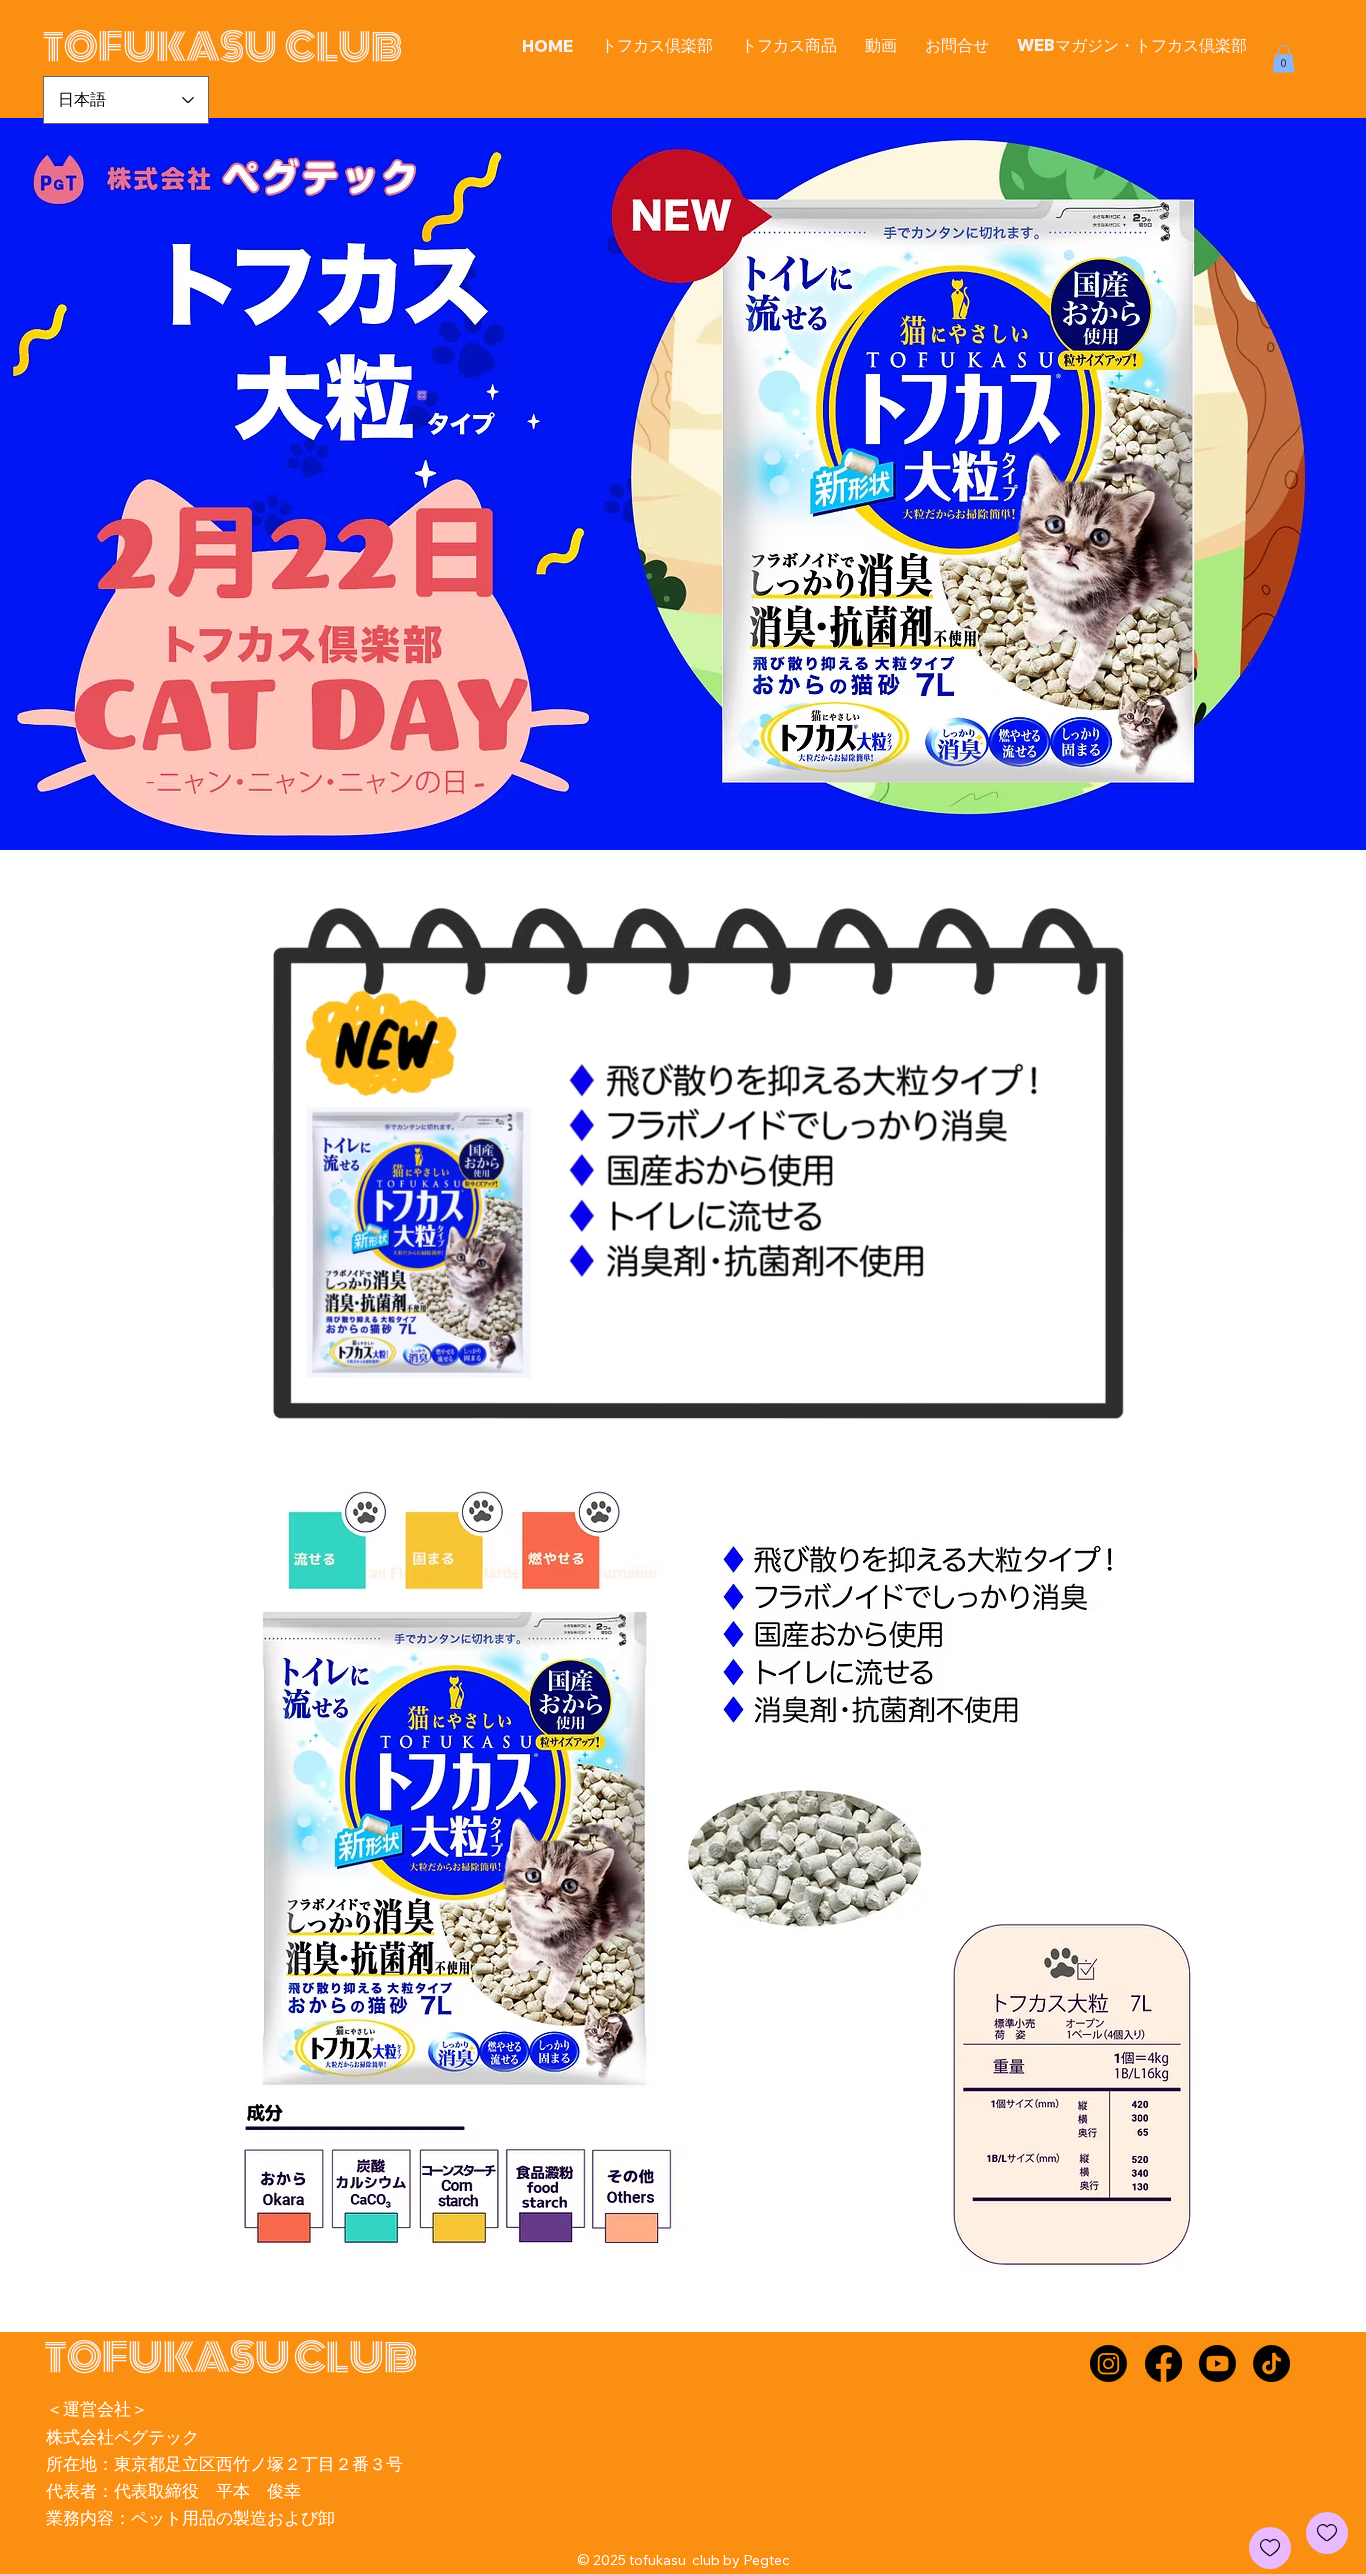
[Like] (1327, 2533)
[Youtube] (1217, 2363)
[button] (789, 46)
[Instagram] (1108, 2363)
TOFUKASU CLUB (222, 47)
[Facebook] (1163, 2363)
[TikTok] (1271, 2363)
